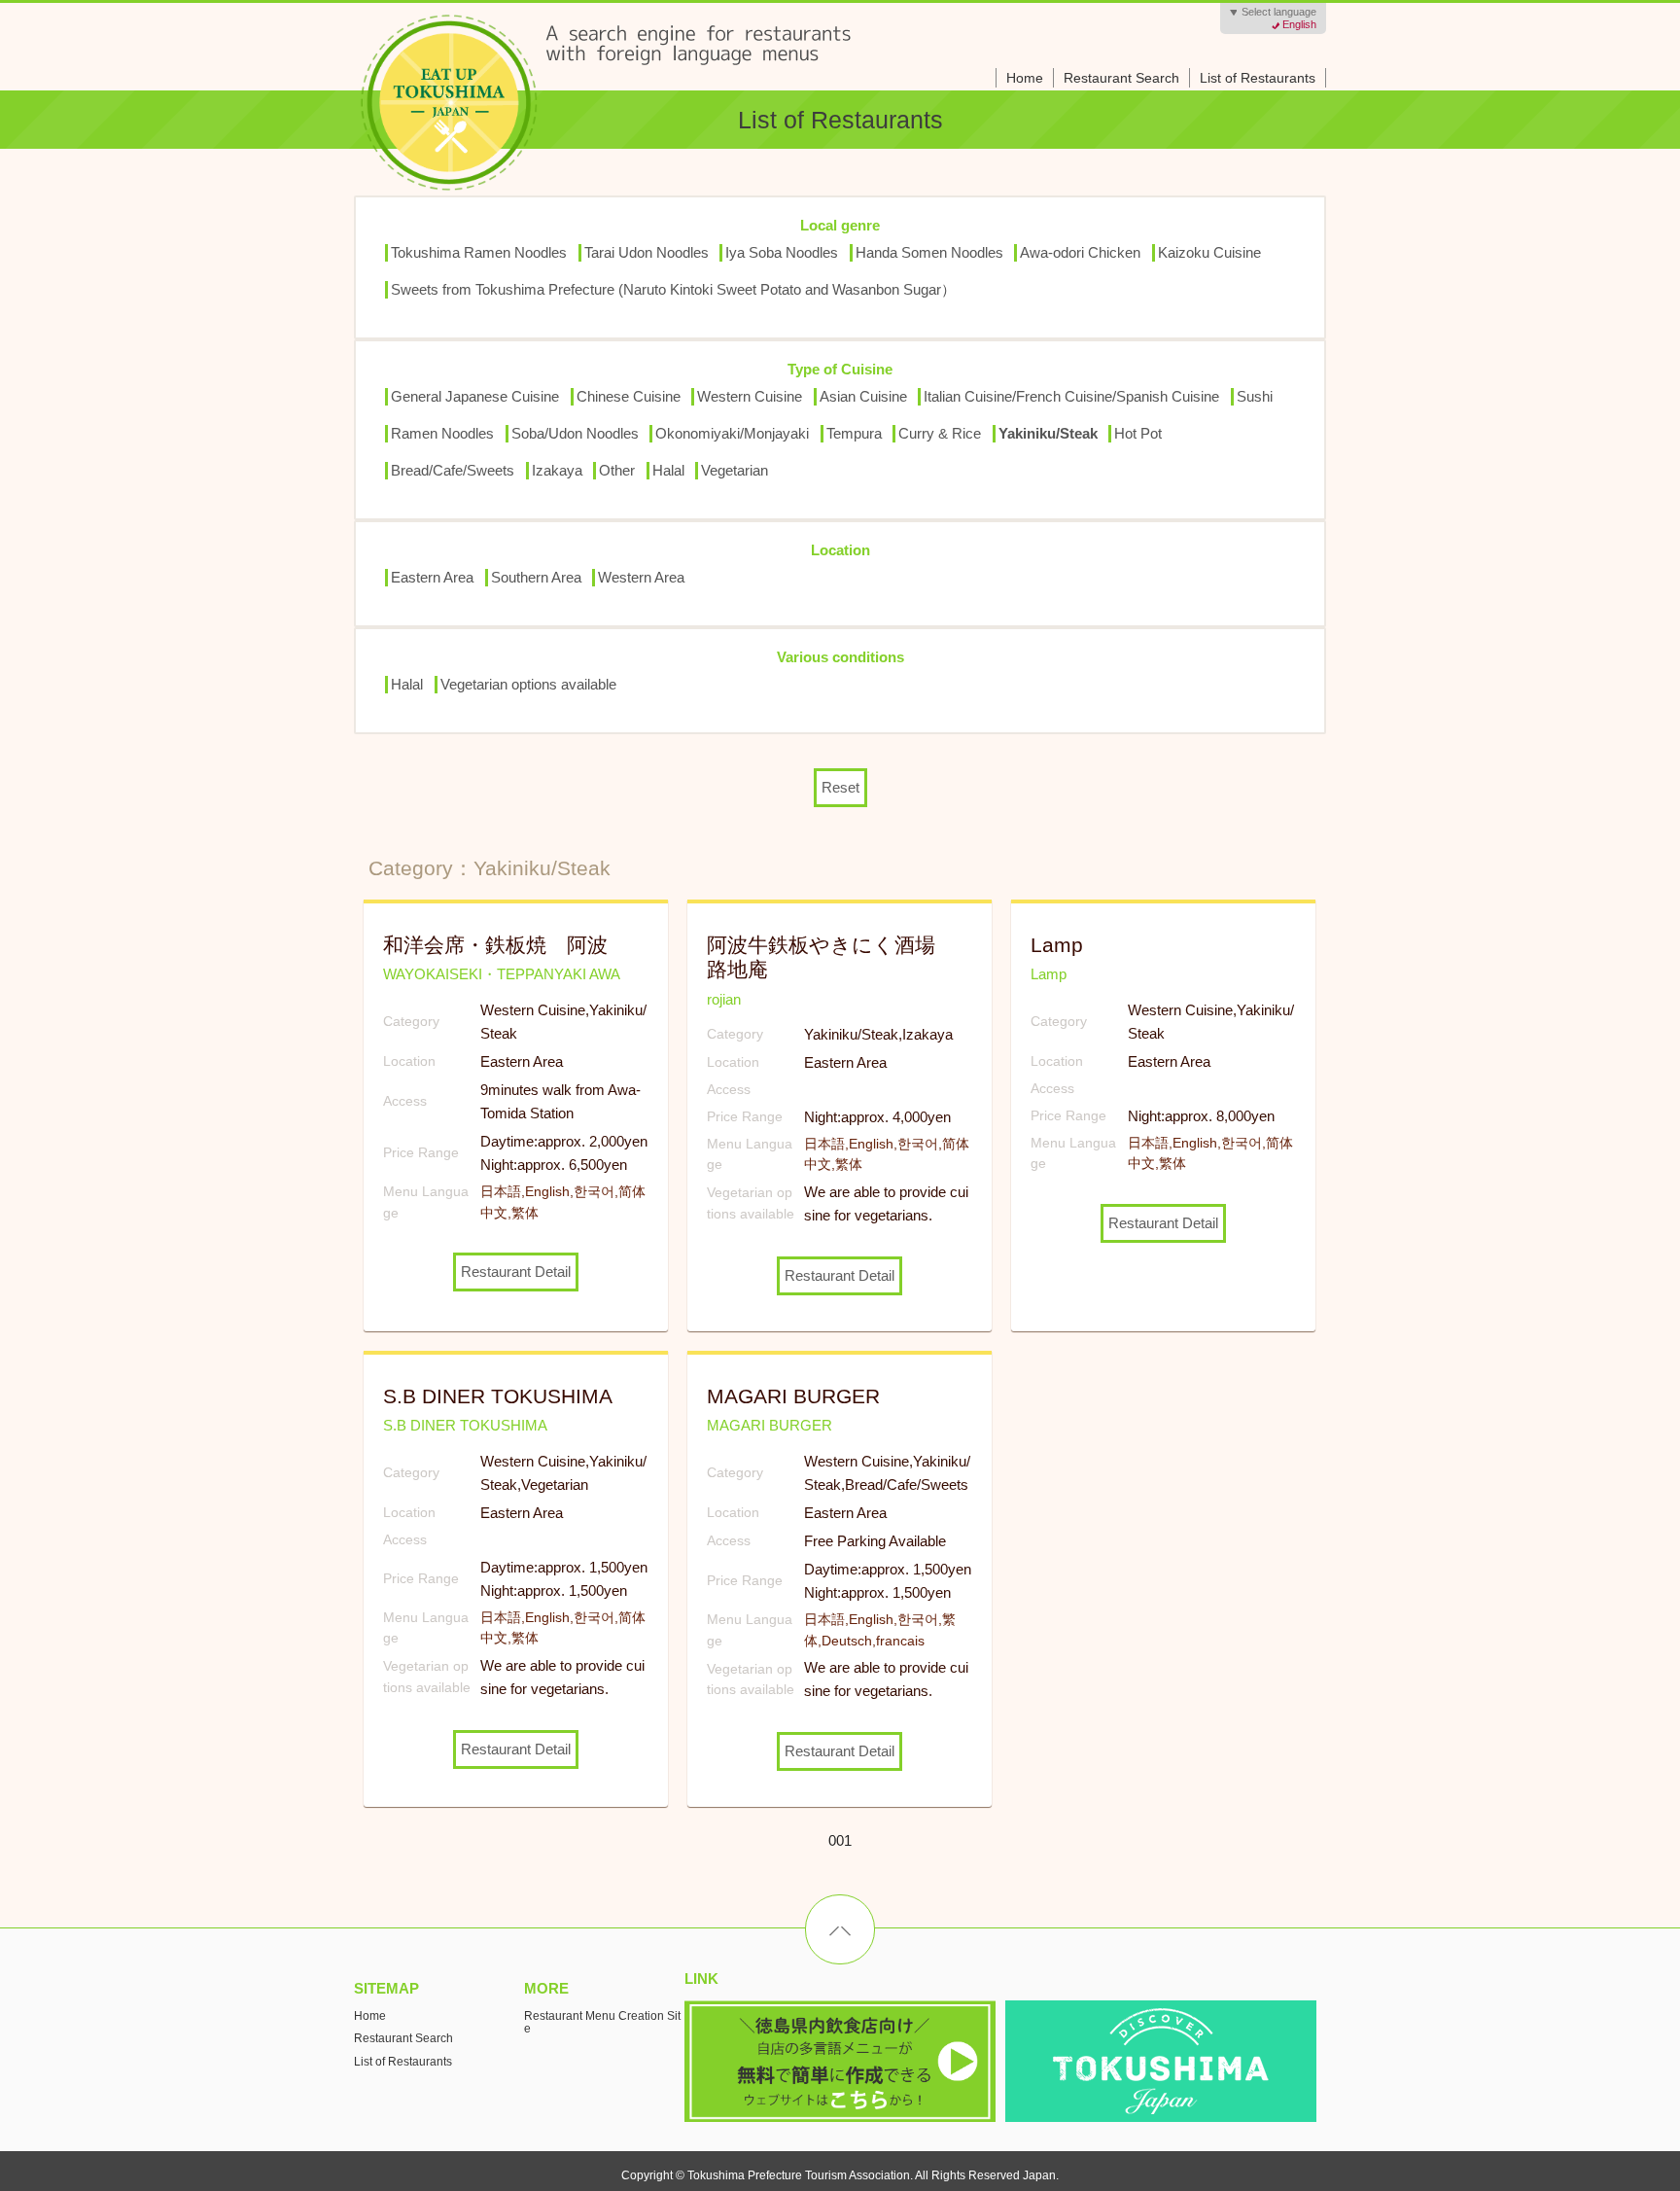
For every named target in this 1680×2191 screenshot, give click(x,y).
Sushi (1255, 396)
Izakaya (557, 470)
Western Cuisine (750, 396)
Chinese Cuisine (629, 396)
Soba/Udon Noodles (575, 433)
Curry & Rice (940, 433)
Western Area (641, 577)
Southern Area (536, 577)
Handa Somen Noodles (929, 252)
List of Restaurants (1258, 78)
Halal (668, 470)
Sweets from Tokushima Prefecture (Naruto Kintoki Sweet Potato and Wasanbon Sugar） (673, 289)
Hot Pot (1138, 433)
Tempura (854, 433)
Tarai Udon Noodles (647, 252)
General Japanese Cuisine (475, 396)
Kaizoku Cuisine (1209, 252)
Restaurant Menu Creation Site (602, 2022)
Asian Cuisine (863, 396)
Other (617, 470)
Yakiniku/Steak (1048, 433)
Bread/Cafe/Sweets (453, 470)
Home (1025, 78)
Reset (840, 787)
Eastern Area (432, 577)
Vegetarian (735, 470)
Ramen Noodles (442, 433)
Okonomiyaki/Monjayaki (732, 433)
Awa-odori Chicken (1080, 252)
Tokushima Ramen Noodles (479, 252)
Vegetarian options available (528, 684)
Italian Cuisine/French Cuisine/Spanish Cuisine (1071, 396)
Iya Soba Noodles (782, 252)
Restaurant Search (1121, 78)
